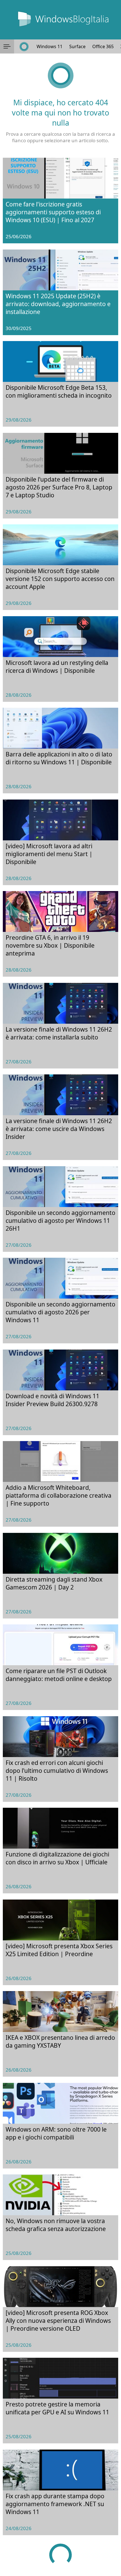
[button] (7, 46)
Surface (77, 46)
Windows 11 (50, 46)
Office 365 (103, 46)
